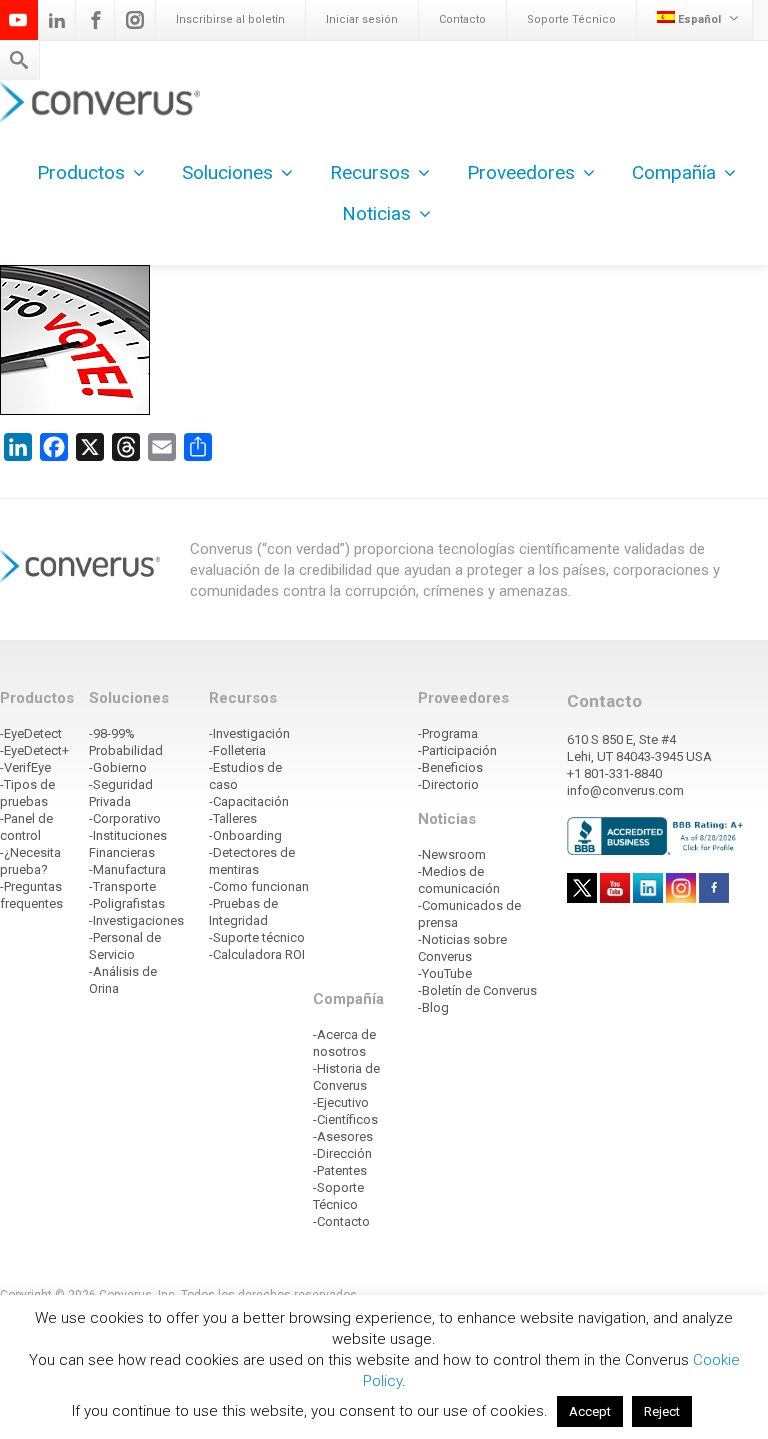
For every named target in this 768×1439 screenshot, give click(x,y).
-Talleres (233, 818)
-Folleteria (237, 750)
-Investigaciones (136, 920)
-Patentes (340, 1170)
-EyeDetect (31, 733)
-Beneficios (450, 767)
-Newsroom (452, 854)
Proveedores (521, 172)
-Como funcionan (259, 886)
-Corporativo (125, 818)
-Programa (448, 733)
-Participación (457, 750)
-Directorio (448, 784)
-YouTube (445, 973)
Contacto (462, 19)
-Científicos (345, 1119)
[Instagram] (135, 20)
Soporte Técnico (571, 19)
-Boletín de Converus (477, 990)
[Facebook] (96, 20)
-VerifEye (25, 767)
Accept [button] (590, 1411)
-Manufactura (127, 869)
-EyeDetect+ (34, 750)
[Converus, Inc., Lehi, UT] (658, 835)
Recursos (370, 172)
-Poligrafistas (127, 903)
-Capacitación (249, 801)
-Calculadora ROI (257, 954)
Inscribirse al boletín (230, 19)
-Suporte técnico (257, 937)
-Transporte (122, 886)
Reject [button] (662, 1411)
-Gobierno (118, 767)
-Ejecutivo (341, 1102)
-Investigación (249, 733)
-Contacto (341, 1221)
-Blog (433, 1007)
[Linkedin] (57, 20)
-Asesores (343, 1136)
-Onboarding (245, 835)
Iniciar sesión (362, 19)
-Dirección (342, 1153)
